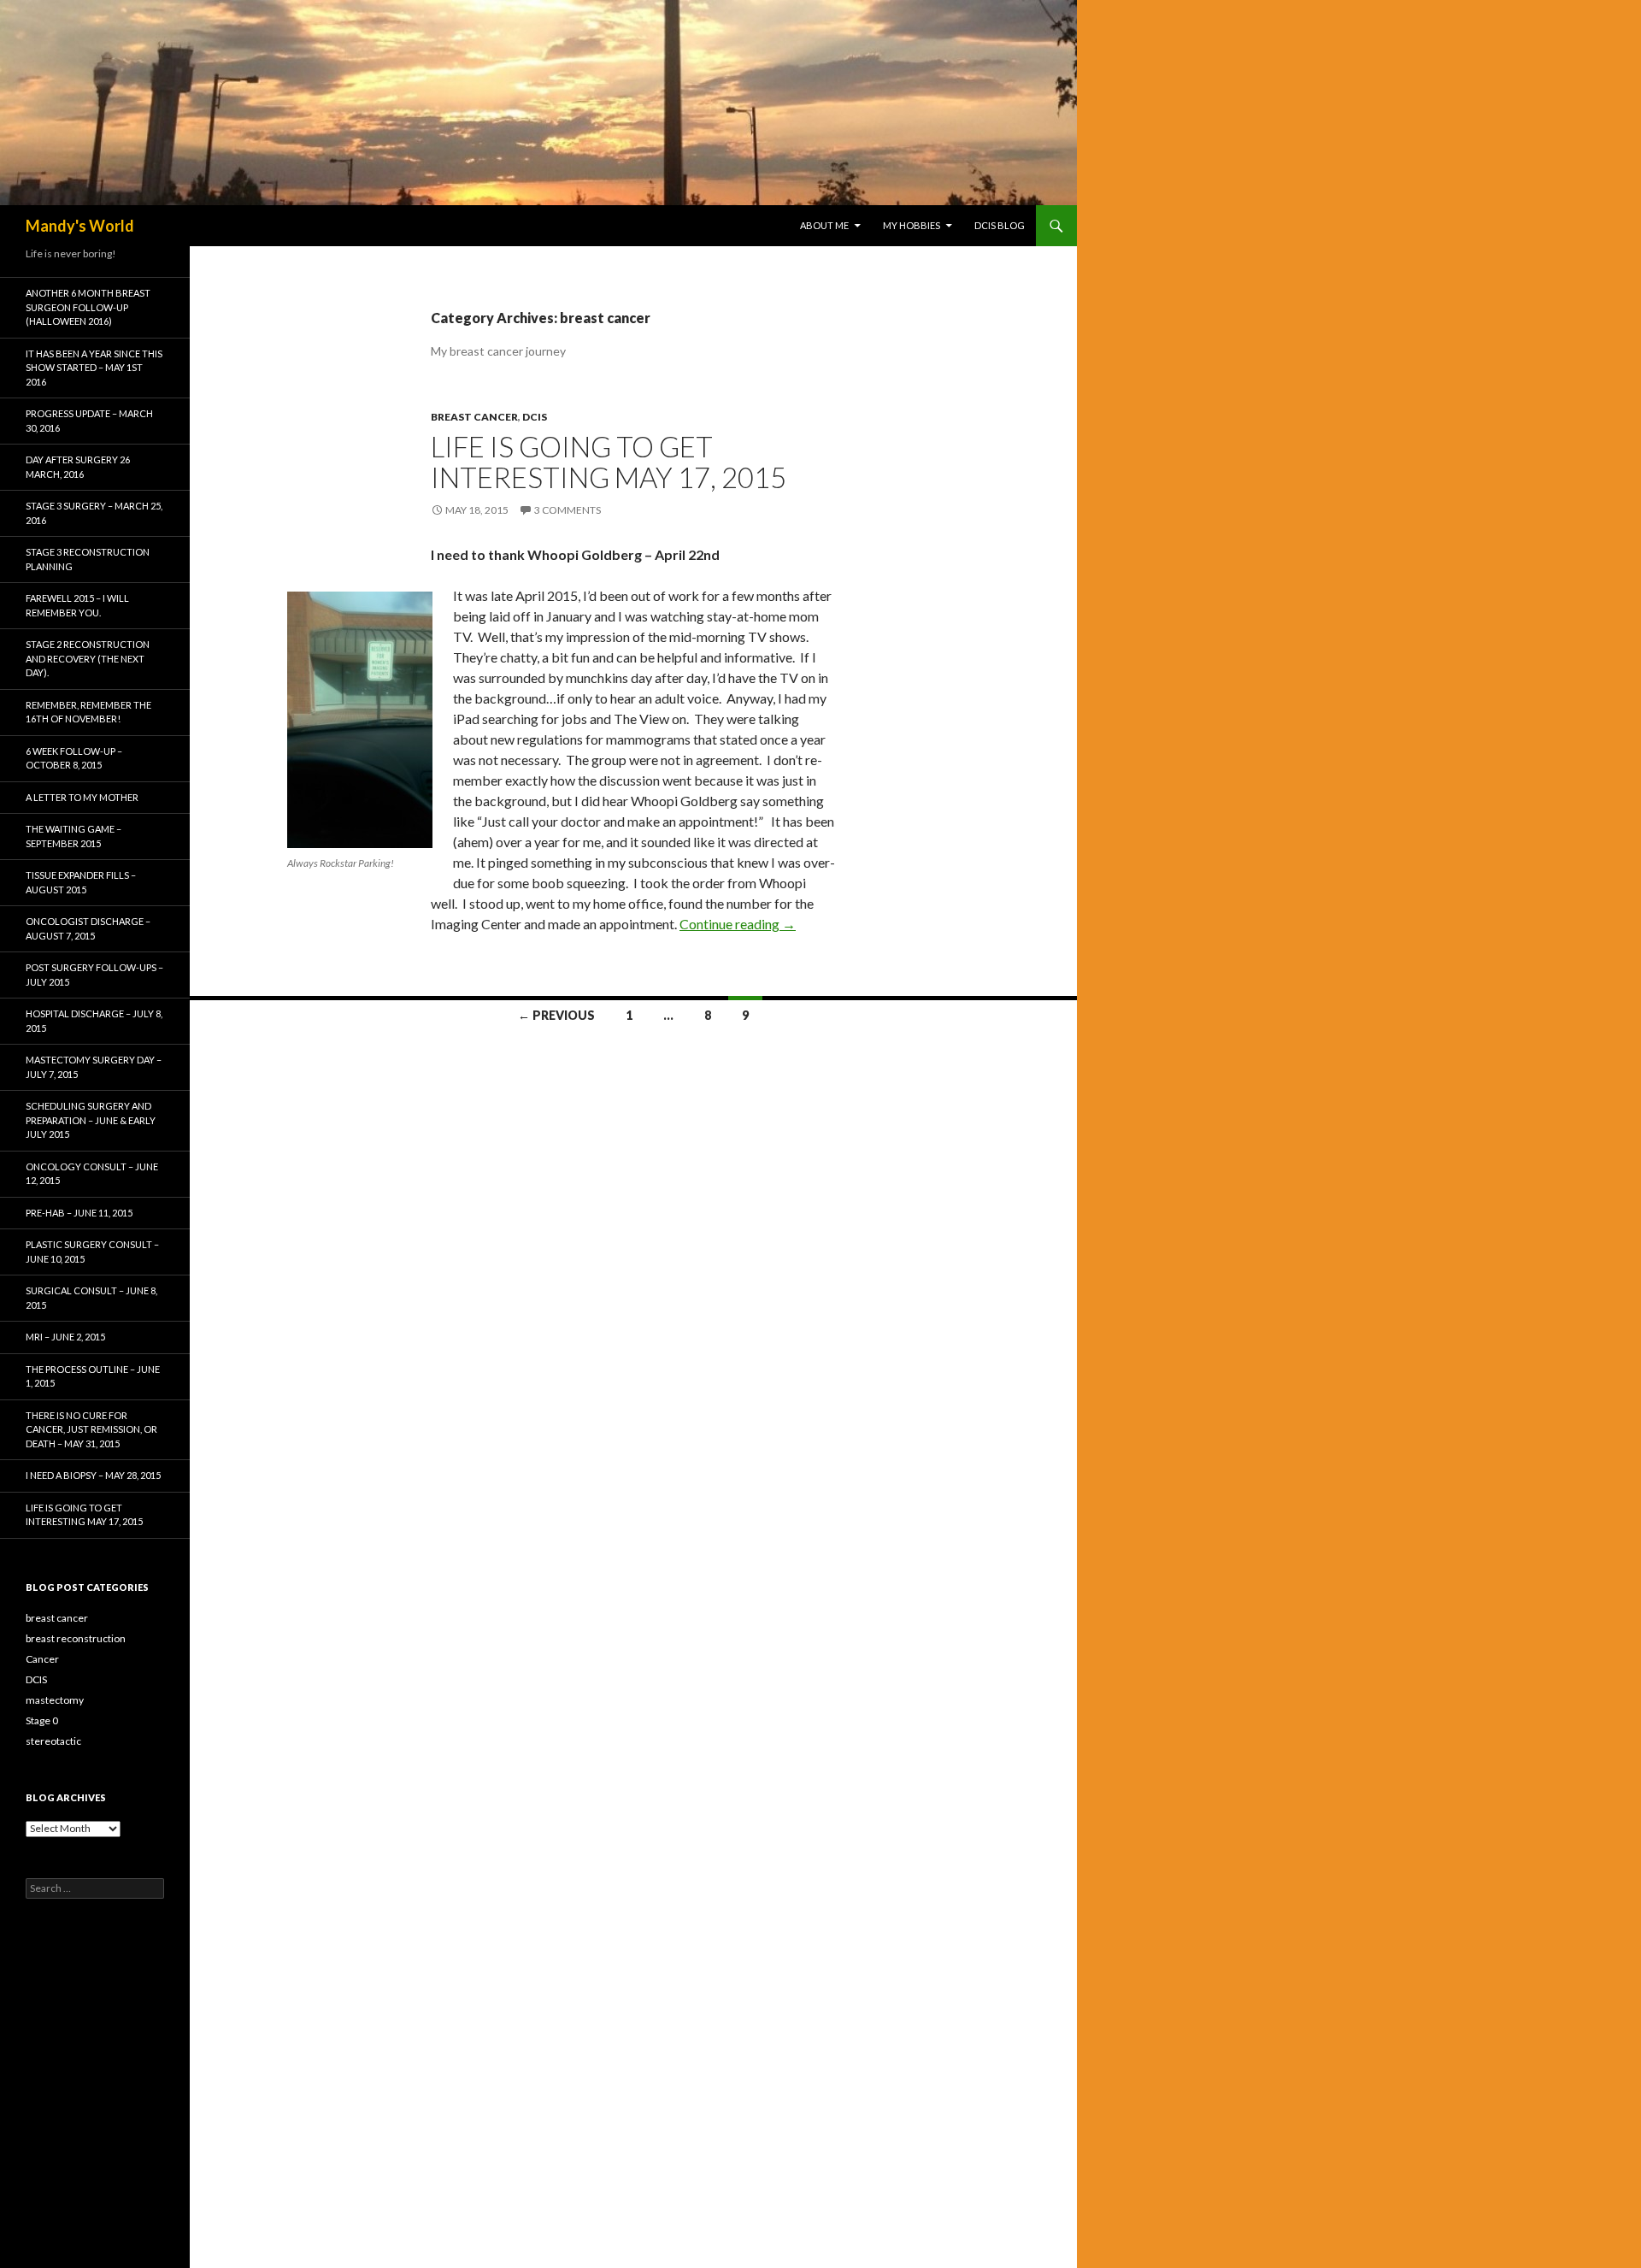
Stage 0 (42, 1720)
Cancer (42, 1659)
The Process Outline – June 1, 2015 (93, 1376)
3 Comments (568, 510)
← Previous (556, 1015)
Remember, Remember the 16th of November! (88, 712)
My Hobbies (912, 225)
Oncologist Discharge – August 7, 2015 (88, 928)
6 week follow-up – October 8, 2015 (74, 758)
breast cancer (474, 417)
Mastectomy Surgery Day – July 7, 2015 (94, 1067)
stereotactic (53, 1741)
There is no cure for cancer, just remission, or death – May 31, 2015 (91, 1429)
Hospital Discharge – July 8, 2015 (94, 1021)
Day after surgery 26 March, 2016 (78, 467)
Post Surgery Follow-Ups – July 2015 (94, 975)
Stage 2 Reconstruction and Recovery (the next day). (88, 658)
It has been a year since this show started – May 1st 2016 (94, 368)
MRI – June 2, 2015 (65, 1337)
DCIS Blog (1000, 225)
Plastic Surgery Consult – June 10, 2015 (92, 1252)
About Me (824, 225)
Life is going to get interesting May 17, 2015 (609, 462)
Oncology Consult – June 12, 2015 (92, 1174)
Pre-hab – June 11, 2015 (79, 1213)
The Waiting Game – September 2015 (74, 836)
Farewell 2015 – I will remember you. (77, 605)
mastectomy (55, 1700)
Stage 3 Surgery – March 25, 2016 (94, 513)
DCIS (535, 417)
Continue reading (738, 924)
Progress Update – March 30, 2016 (89, 421)
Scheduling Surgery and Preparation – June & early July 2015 (91, 1120)
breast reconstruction (76, 1638)
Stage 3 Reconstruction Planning (88, 559)
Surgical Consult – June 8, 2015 (91, 1298)
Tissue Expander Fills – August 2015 (81, 882)
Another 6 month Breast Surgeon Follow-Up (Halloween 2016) (88, 307)
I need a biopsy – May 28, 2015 (93, 1475)
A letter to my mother (82, 797)
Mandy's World (80, 226)
